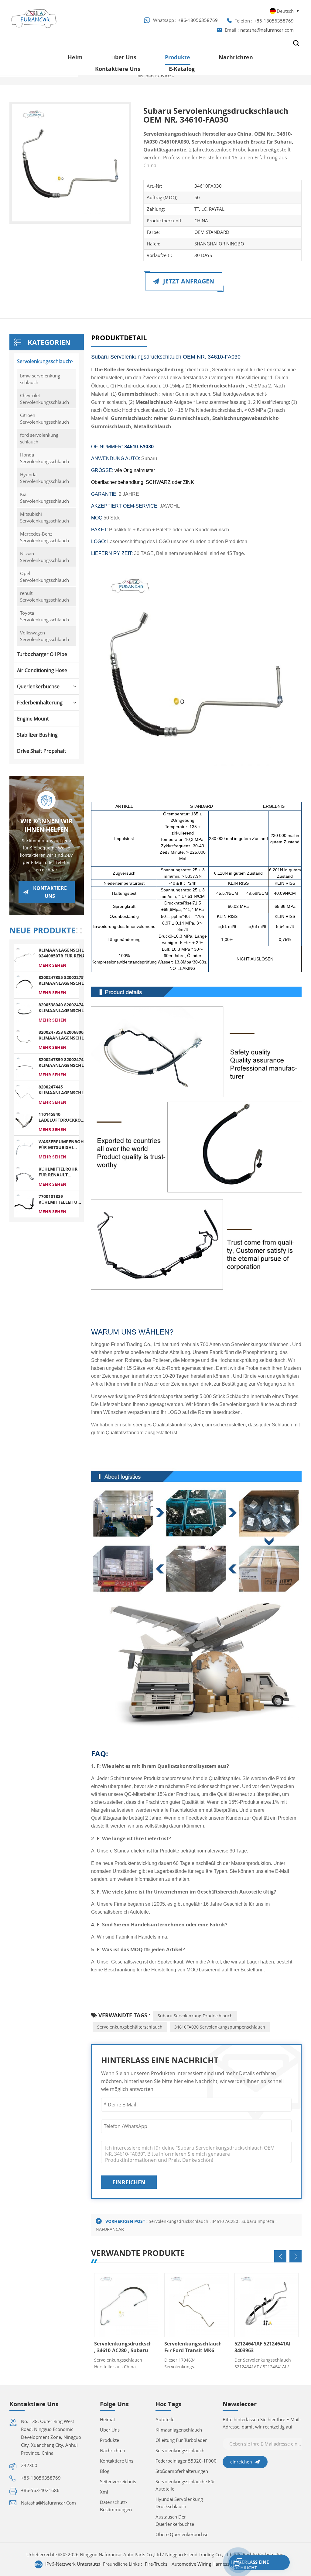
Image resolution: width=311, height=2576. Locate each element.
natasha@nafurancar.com (267, 30)
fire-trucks (156, 2564)
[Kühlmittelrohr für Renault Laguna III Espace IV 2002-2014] (24, 1176)
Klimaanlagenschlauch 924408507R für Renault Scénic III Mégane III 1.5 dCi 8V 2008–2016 (67, 953)
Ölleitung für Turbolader (181, 2440)
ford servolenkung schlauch (39, 438)
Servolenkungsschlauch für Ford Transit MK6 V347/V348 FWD (193, 2347)
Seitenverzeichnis (118, 2481)
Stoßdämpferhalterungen (182, 2471)
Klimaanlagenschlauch (179, 2430)
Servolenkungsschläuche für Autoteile (185, 2485)
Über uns (124, 57)
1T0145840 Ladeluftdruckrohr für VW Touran (63, 1117)
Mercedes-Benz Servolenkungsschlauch (44, 537)
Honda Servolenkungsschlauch (44, 458)
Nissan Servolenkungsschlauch (44, 557)
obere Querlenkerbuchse (182, 2534)
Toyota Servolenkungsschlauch (44, 616)
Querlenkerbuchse (38, 686)
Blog (105, 2471)
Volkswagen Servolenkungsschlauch (44, 636)
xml (104, 2492)
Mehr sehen (52, 965)
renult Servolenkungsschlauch (44, 596)
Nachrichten (236, 57)
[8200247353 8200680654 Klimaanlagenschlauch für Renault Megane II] (24, 1039)
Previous (280, 2256)
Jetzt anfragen (188, 281)
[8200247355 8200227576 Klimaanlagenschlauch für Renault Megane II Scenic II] (24, 984)
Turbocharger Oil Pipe (42, 654)
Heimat (108, 2419)
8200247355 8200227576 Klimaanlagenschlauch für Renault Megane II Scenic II (67, 980)
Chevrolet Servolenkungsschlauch (44, 399)
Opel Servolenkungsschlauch (44, 577)
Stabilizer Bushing (37, 735)
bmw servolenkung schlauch (40, 379)
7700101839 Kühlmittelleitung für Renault (61, 1199)
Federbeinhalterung (40, 703)
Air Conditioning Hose (42, 670)
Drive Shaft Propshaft (42, 751)
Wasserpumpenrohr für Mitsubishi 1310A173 (63, 1144)
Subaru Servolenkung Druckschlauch (195, 2016)
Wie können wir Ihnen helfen (46, 825)
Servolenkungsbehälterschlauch (130, 2027)
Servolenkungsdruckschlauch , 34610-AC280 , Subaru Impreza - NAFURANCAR (122, 2347)
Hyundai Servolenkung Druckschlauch (179, 2503)
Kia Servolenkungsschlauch (44, 498)
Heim (75, 57)
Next (296, 2256)
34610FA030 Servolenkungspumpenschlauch (220, 2027)
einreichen (129, 2182)
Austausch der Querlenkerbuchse (175, 2520)
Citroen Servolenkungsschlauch (44, 418)
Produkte (178, 57)
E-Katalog (182, 69)
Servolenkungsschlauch (44, 361)
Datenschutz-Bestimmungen (116, 2506)
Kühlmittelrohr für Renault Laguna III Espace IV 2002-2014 (58, 1172)
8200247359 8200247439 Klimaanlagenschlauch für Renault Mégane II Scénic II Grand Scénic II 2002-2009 (67, 1062)
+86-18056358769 (198, 20)
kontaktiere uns (118, 69)
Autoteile (165, 2419)
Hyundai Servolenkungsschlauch (44, 478)
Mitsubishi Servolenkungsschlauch (44, 517)
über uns (110, 2430)
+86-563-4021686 (40, 2490)
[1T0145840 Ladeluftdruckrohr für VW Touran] (24, 1121)
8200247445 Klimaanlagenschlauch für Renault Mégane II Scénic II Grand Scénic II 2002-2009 (67, 1090)
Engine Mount (33, 719)
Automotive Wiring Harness (200, 2564)
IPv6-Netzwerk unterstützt (73, 2564)
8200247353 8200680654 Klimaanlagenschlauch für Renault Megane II (67, 1035)
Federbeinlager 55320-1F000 (186, 2461)
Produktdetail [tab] (119, 338)
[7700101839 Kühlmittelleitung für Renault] (24, 1203)
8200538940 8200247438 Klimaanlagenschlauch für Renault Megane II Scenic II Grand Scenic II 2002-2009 (67, 1008)
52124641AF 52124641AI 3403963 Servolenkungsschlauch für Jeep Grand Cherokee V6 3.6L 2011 (263, 2347)
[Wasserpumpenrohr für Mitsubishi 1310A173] (24, 1149)
